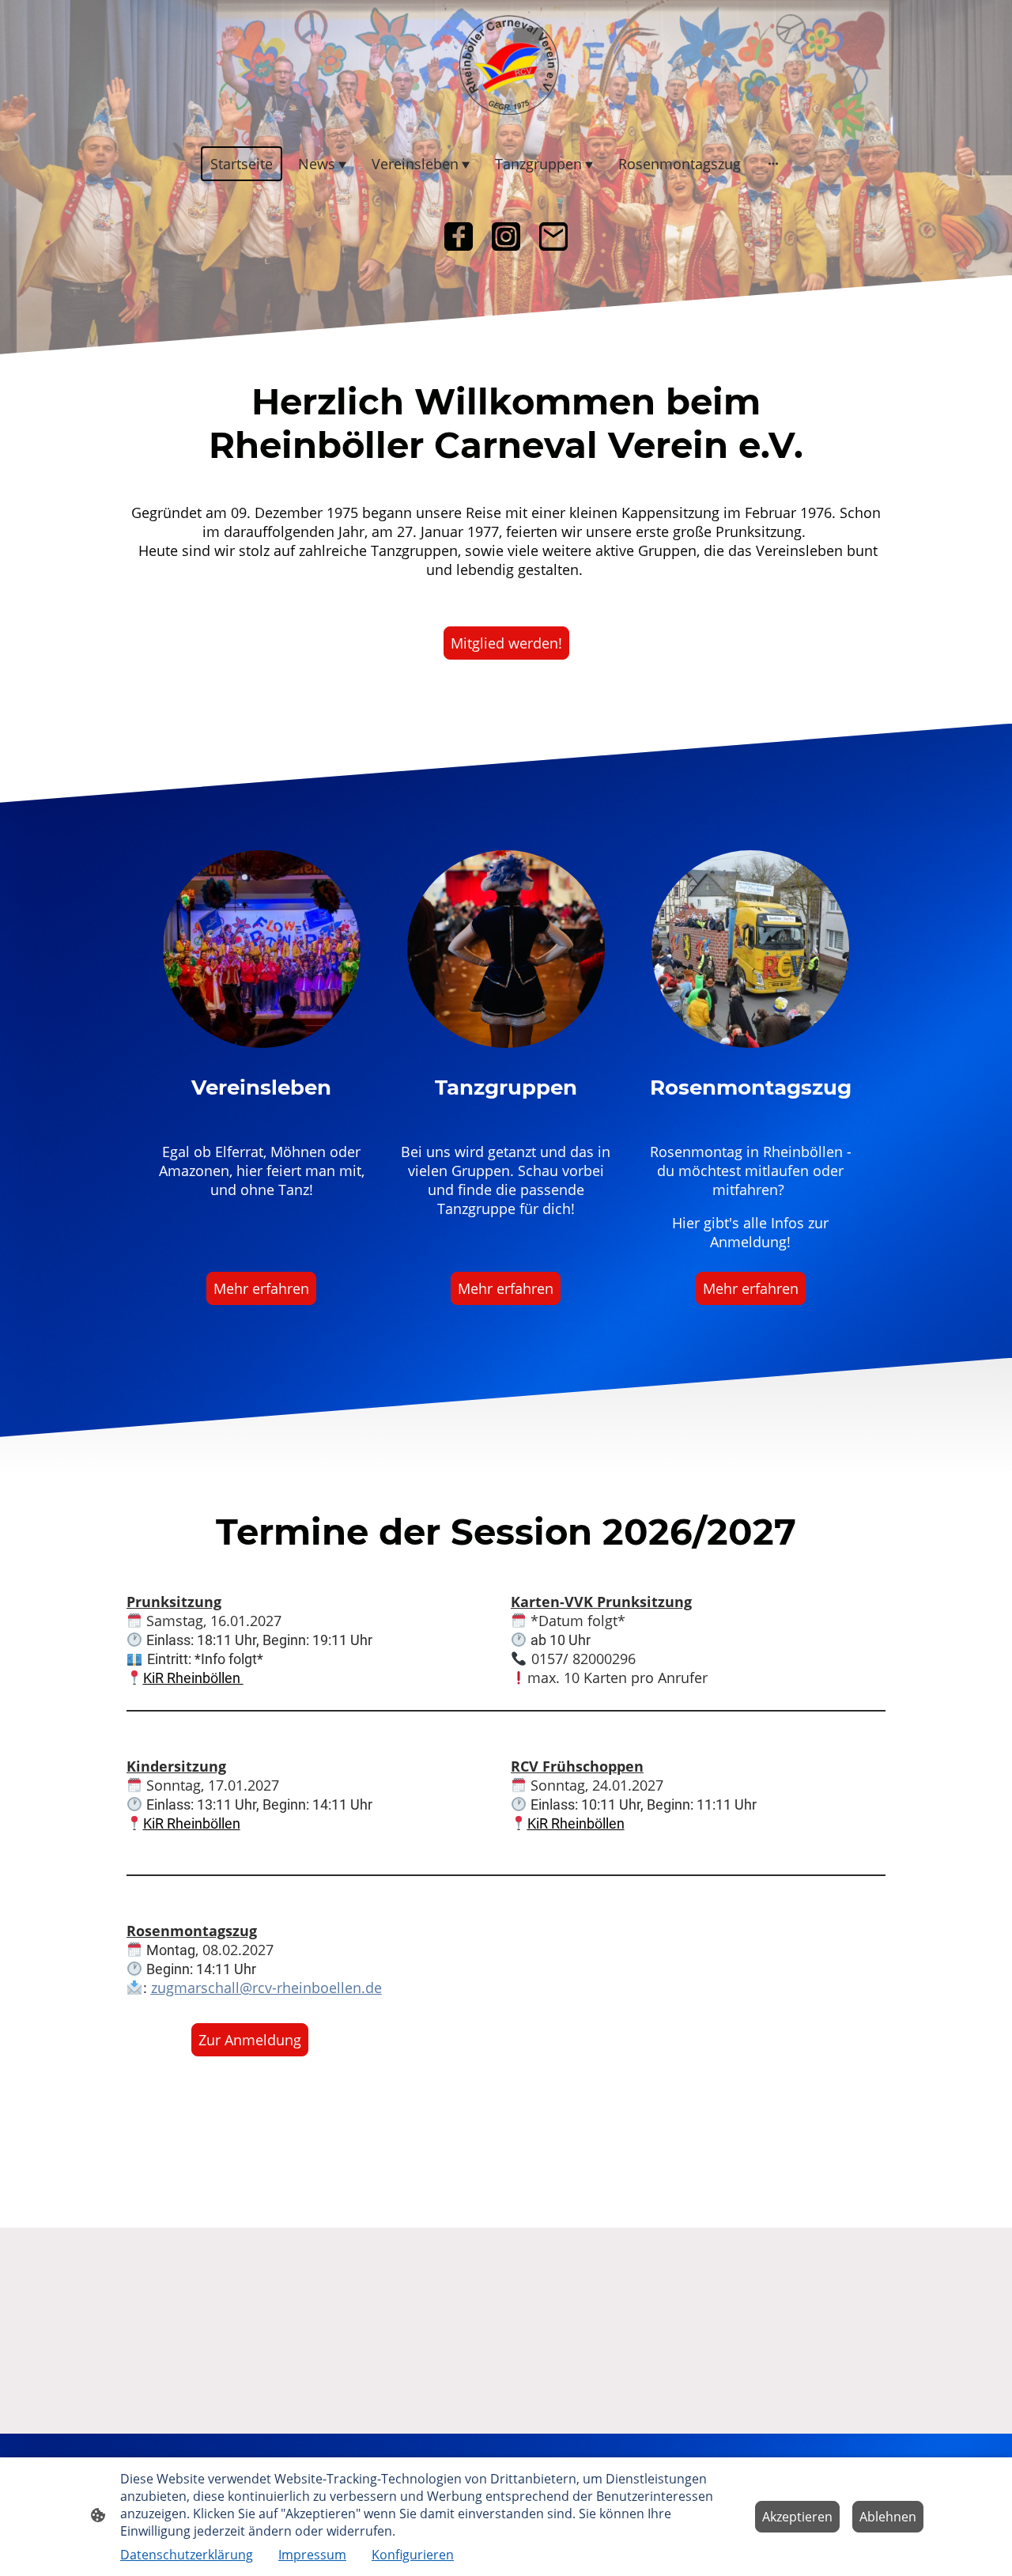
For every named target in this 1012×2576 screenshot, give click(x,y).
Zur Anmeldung (250, 2040)
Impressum (312, 2555)
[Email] (553, 236)
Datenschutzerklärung (187, 2555)
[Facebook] (459, 236)
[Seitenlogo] (506, 65)
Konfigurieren (413, 2555)
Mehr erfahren (261, 1288)
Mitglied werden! (506, 643)
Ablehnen (888, 2517)
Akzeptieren (797, 2517)
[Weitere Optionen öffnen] (773, 163)
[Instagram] (506, 236)
